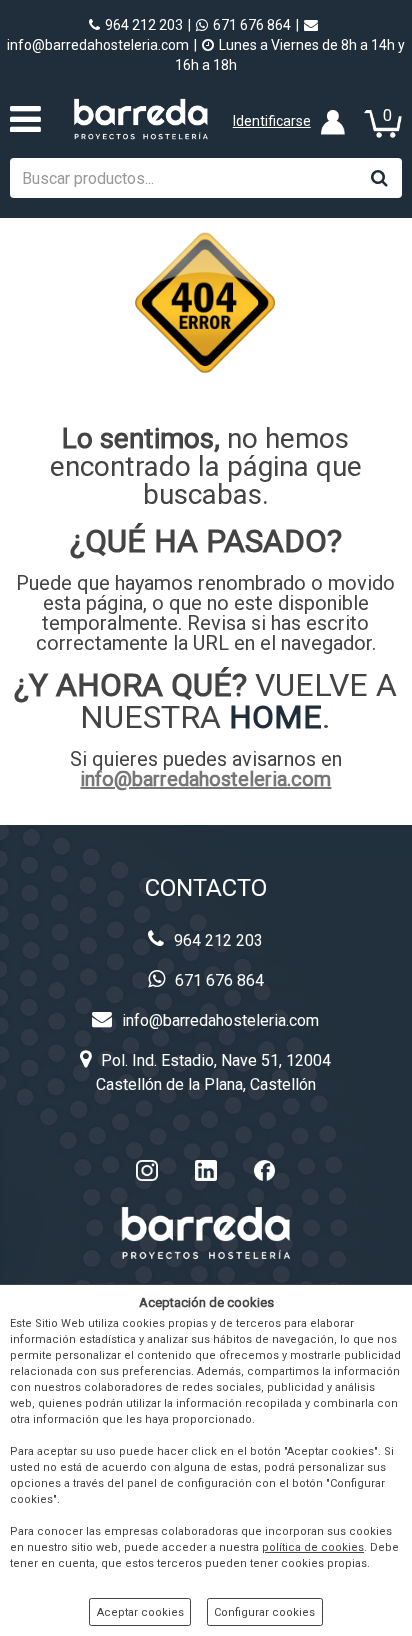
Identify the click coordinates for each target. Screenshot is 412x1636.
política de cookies (313, 1547)
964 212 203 (144, 25)
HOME (275, 717)
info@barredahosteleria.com (205, 779)
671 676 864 (252, 25)
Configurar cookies (264, 1612)
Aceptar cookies (140, 1612)
